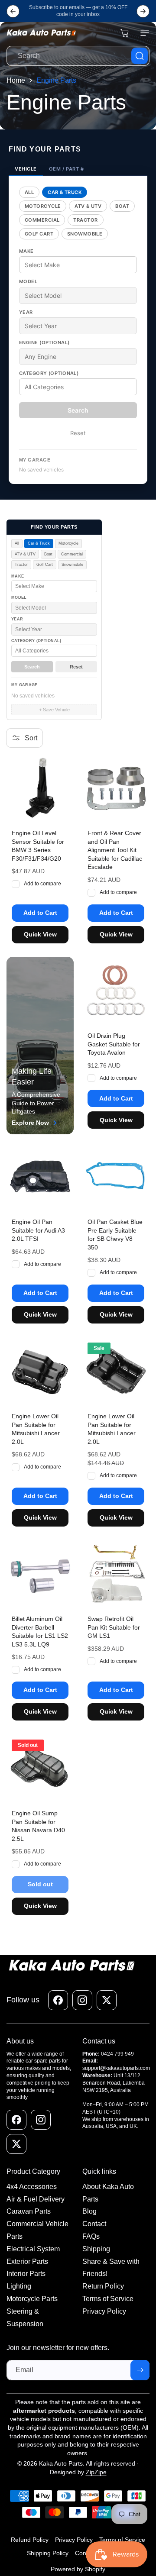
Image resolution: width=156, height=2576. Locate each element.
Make (26, 251)
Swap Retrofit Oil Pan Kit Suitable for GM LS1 (114, 1627)
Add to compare (42, 884)
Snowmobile (85, 234)
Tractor (85, 220)
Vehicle (26, 169)
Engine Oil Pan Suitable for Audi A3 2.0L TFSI (38, 1230)
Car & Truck (65, 192)
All (29, 192)
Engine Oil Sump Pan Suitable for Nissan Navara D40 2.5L (38, 1826)
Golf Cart (39, 234)
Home (16, 80)
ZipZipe (96, 2472)
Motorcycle (43, 206)
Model (28, 281)
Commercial (42, 220)
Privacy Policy (74, 2540)
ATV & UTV (88, 206)
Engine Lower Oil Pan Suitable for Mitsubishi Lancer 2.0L (36, 1429)
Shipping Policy (48, 2553)
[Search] (140, 56)
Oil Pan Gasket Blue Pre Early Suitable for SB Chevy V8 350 (115, 1235)
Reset (78, 433)
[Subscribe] (140, 2370)
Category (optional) (49, 373)
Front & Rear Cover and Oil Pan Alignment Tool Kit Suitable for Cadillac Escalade (115, 850)
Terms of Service (122, 2540)
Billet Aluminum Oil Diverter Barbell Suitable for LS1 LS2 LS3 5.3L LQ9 (40, 1632)
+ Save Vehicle (54, 710)
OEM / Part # (67, 169)
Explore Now (30, 1123)
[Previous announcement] (13, 11)
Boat (122, 206)
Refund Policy (30, 2540)
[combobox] (78, 56)
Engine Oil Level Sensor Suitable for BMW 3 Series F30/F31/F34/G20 (38, 846)
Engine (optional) (44, 342)
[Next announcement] (143, 11)
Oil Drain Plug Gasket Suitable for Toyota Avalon (114, 1044)
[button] (143, 33)
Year (26, 312)
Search (78, 410)
